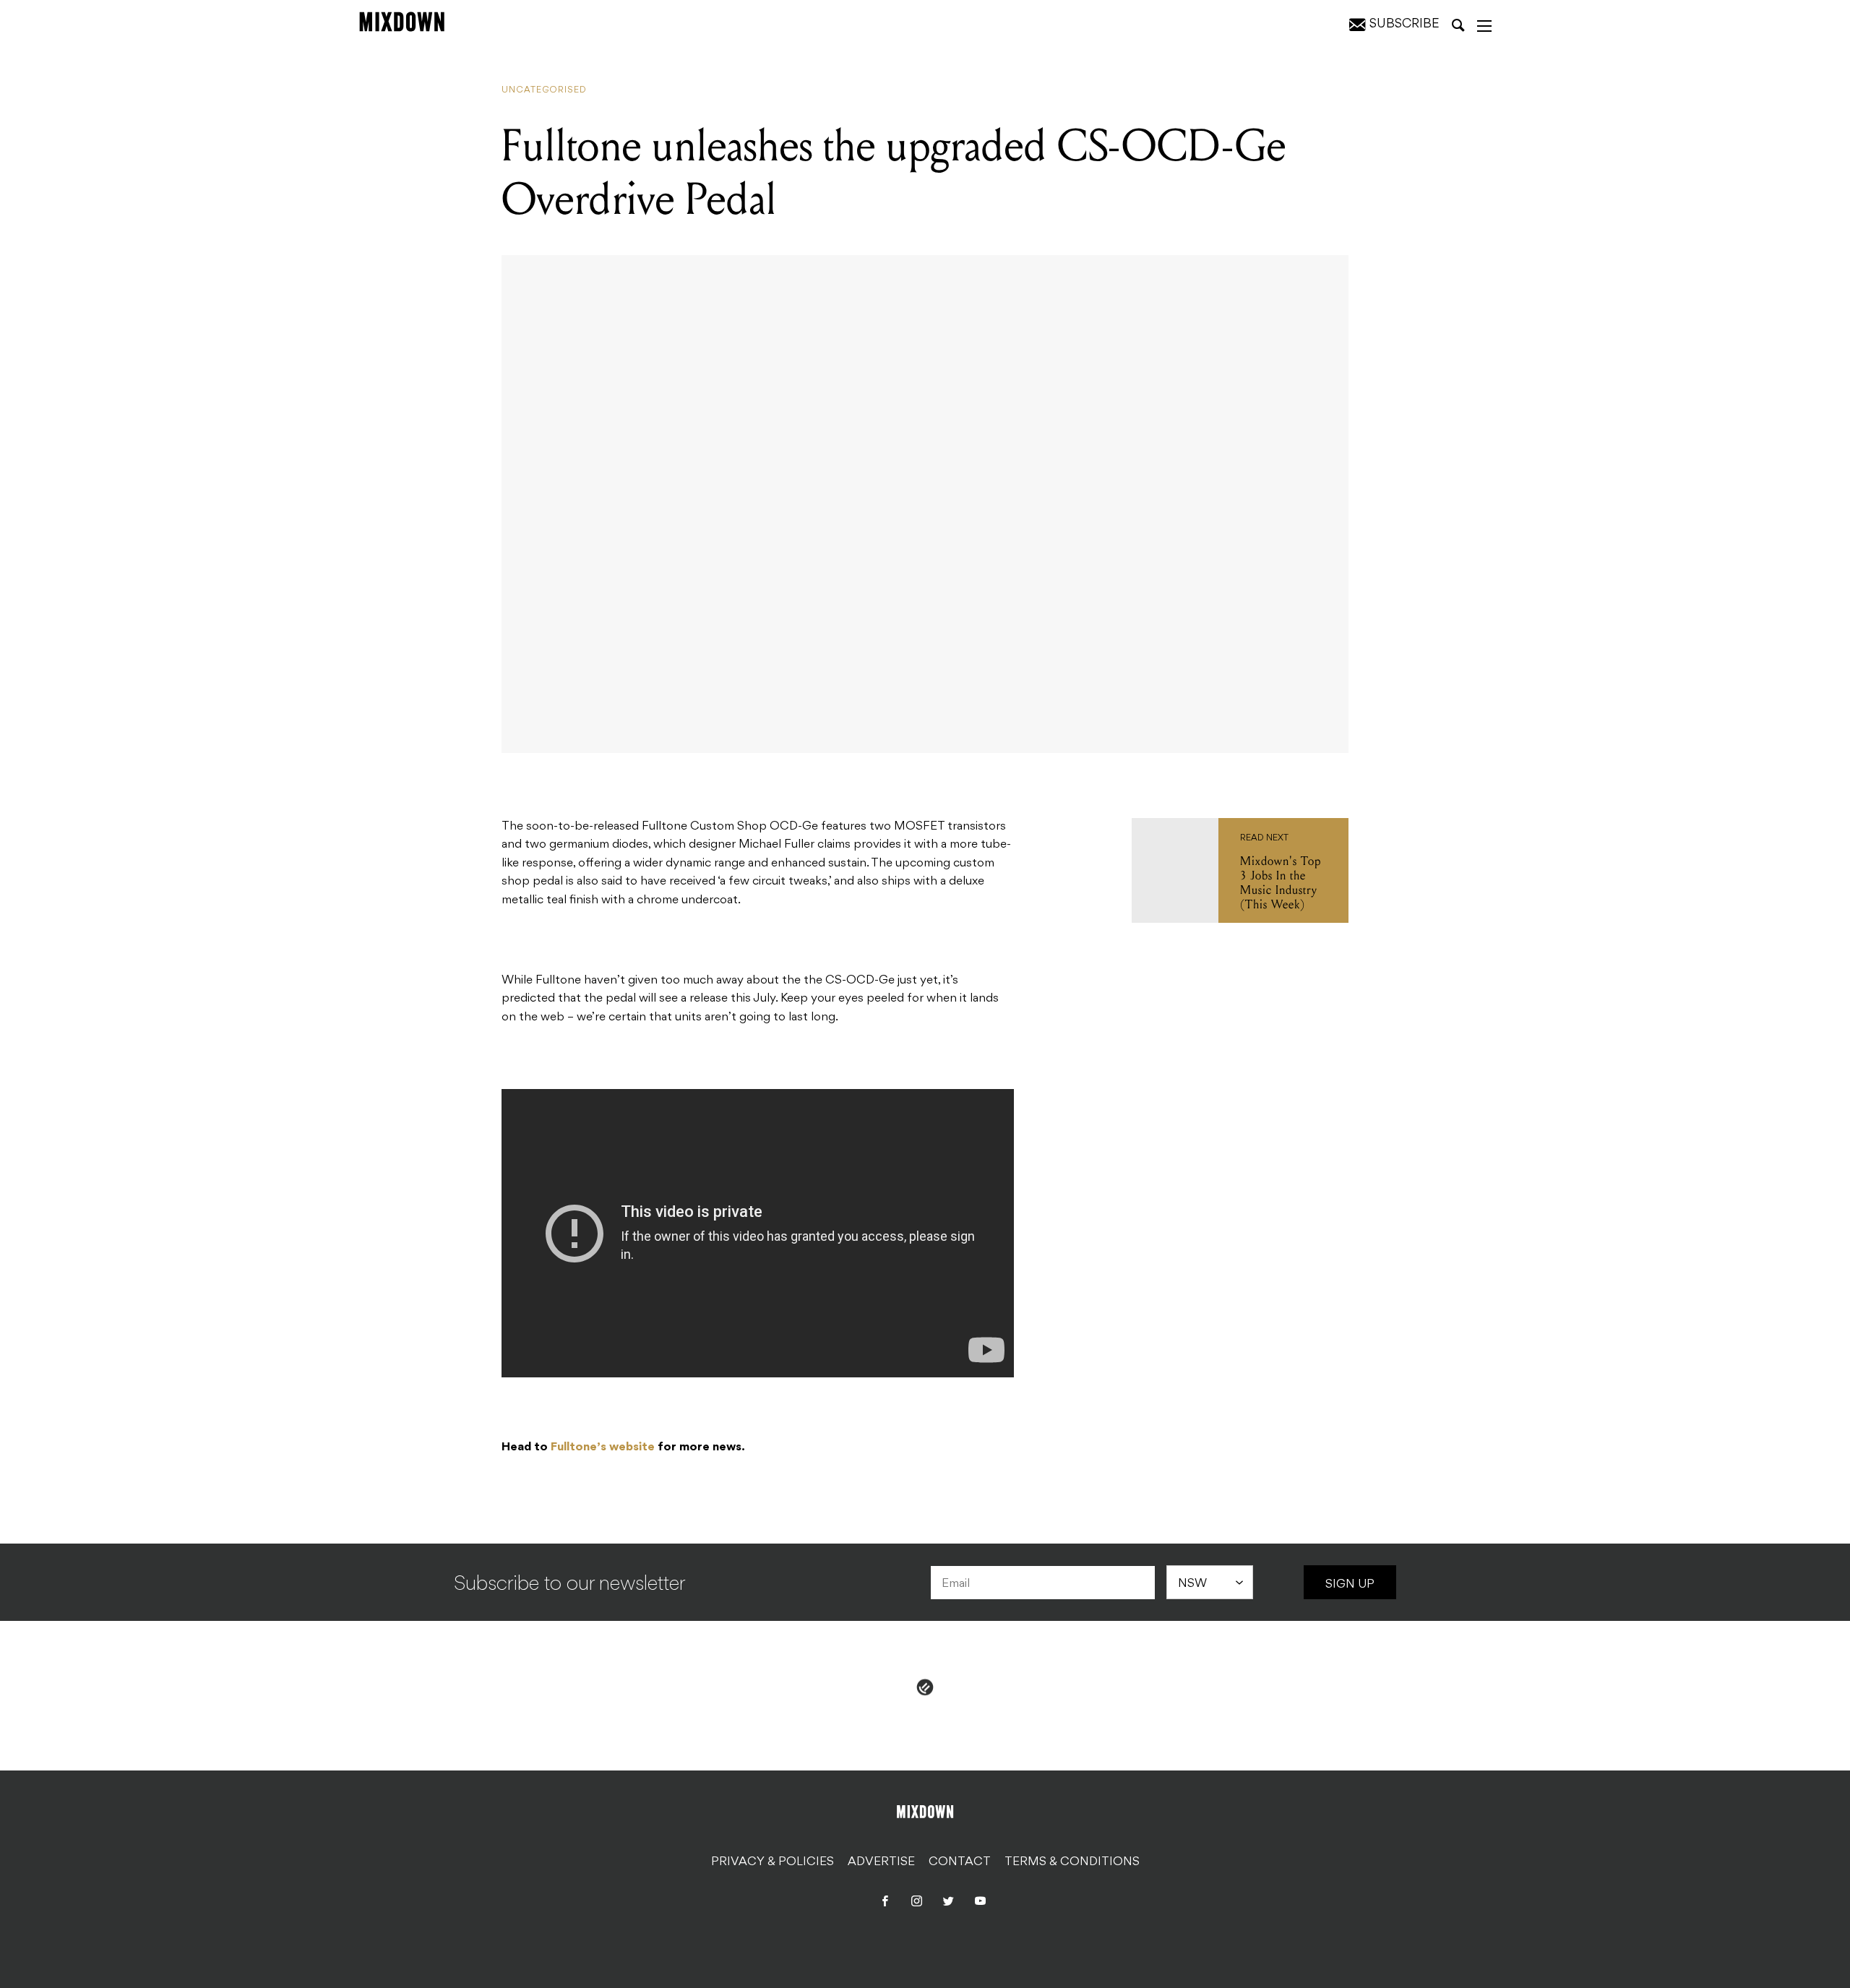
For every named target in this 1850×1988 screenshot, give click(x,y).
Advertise (881, 1862)
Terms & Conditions (1072, 1862)
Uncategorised (544, 90)
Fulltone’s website (603, 1447)
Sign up (1350, 1585)
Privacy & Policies (773, 1862)
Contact (960, 1862)
